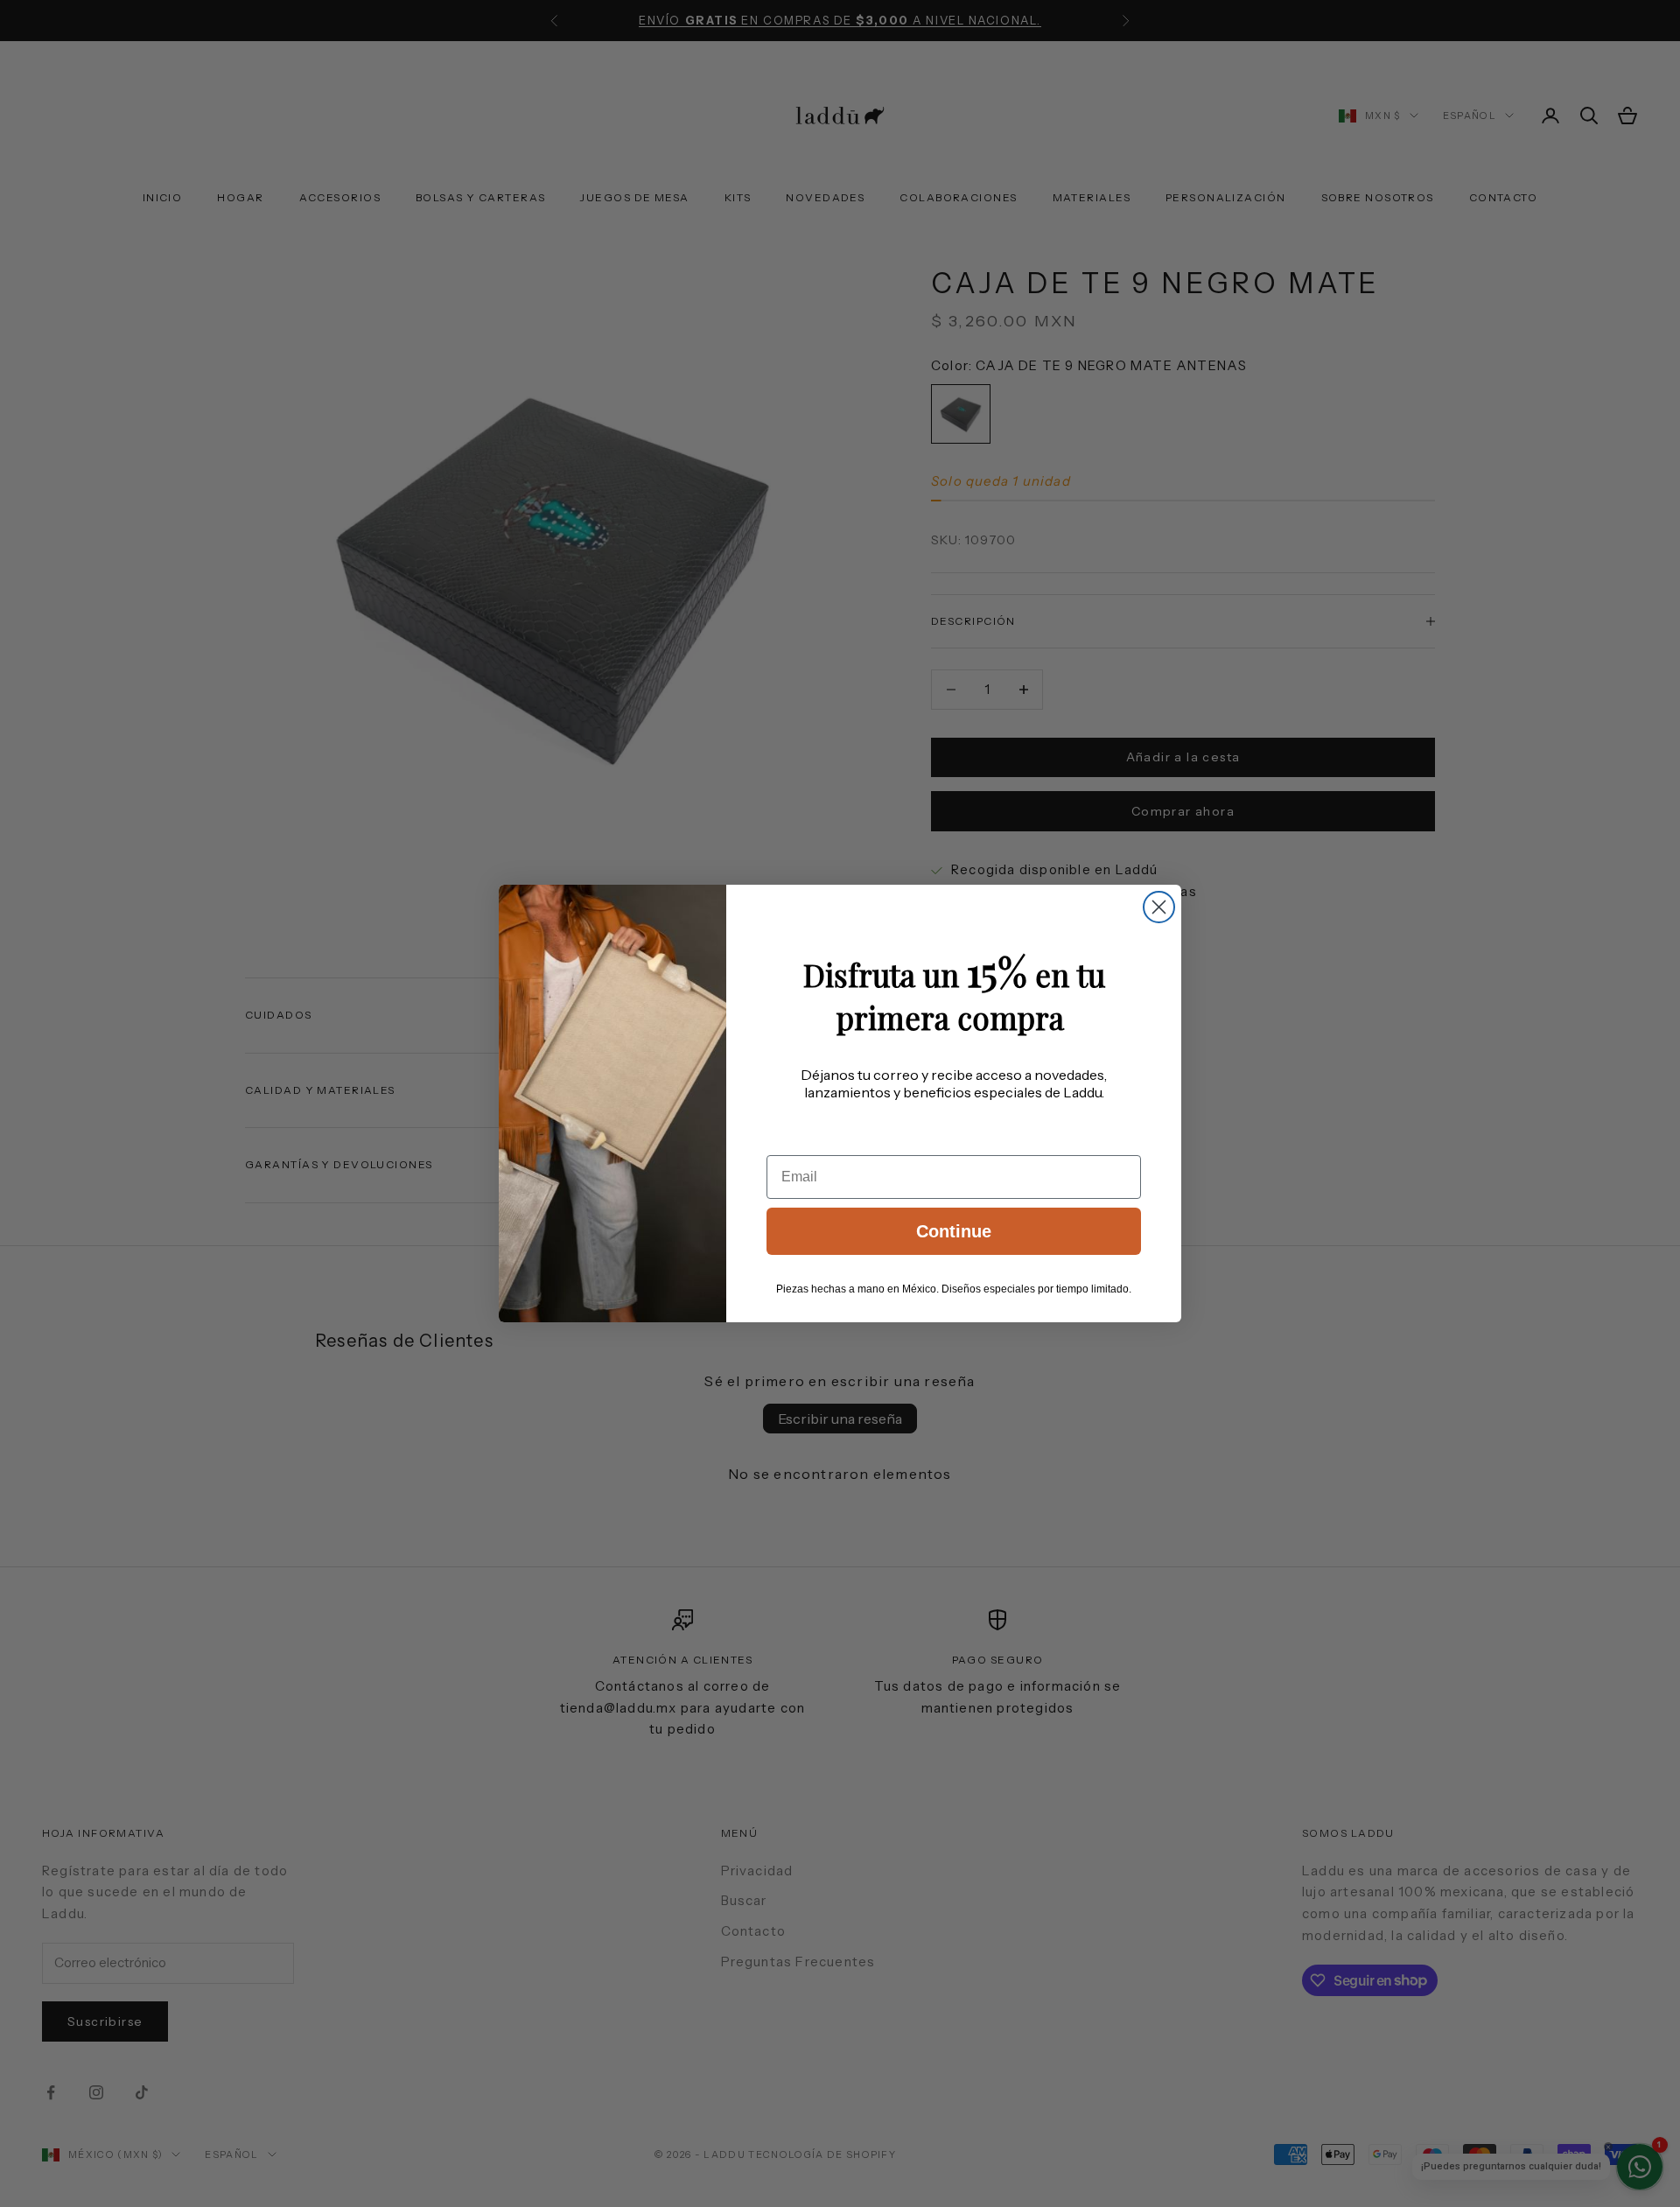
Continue (954, 1231)
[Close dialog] (1159, 907)
